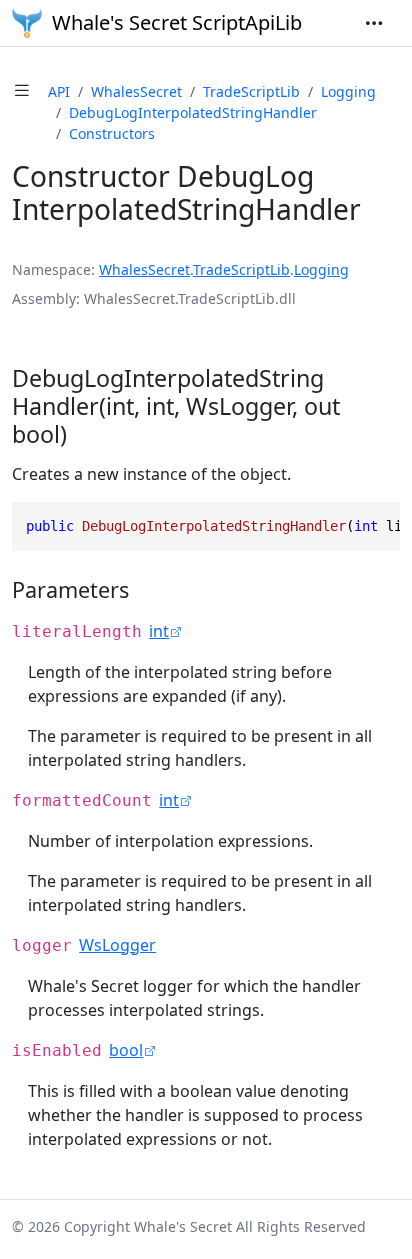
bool (126, 1050)
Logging (348, 91)
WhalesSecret (136, 91)
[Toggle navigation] (374, 23)
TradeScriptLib (251, 91)
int (159, 631)
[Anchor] (83, 434)
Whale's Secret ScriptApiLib (177, 22)
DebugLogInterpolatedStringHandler (193, 112)
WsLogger (117, 945)
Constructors (112, 133)
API (59, 91)
